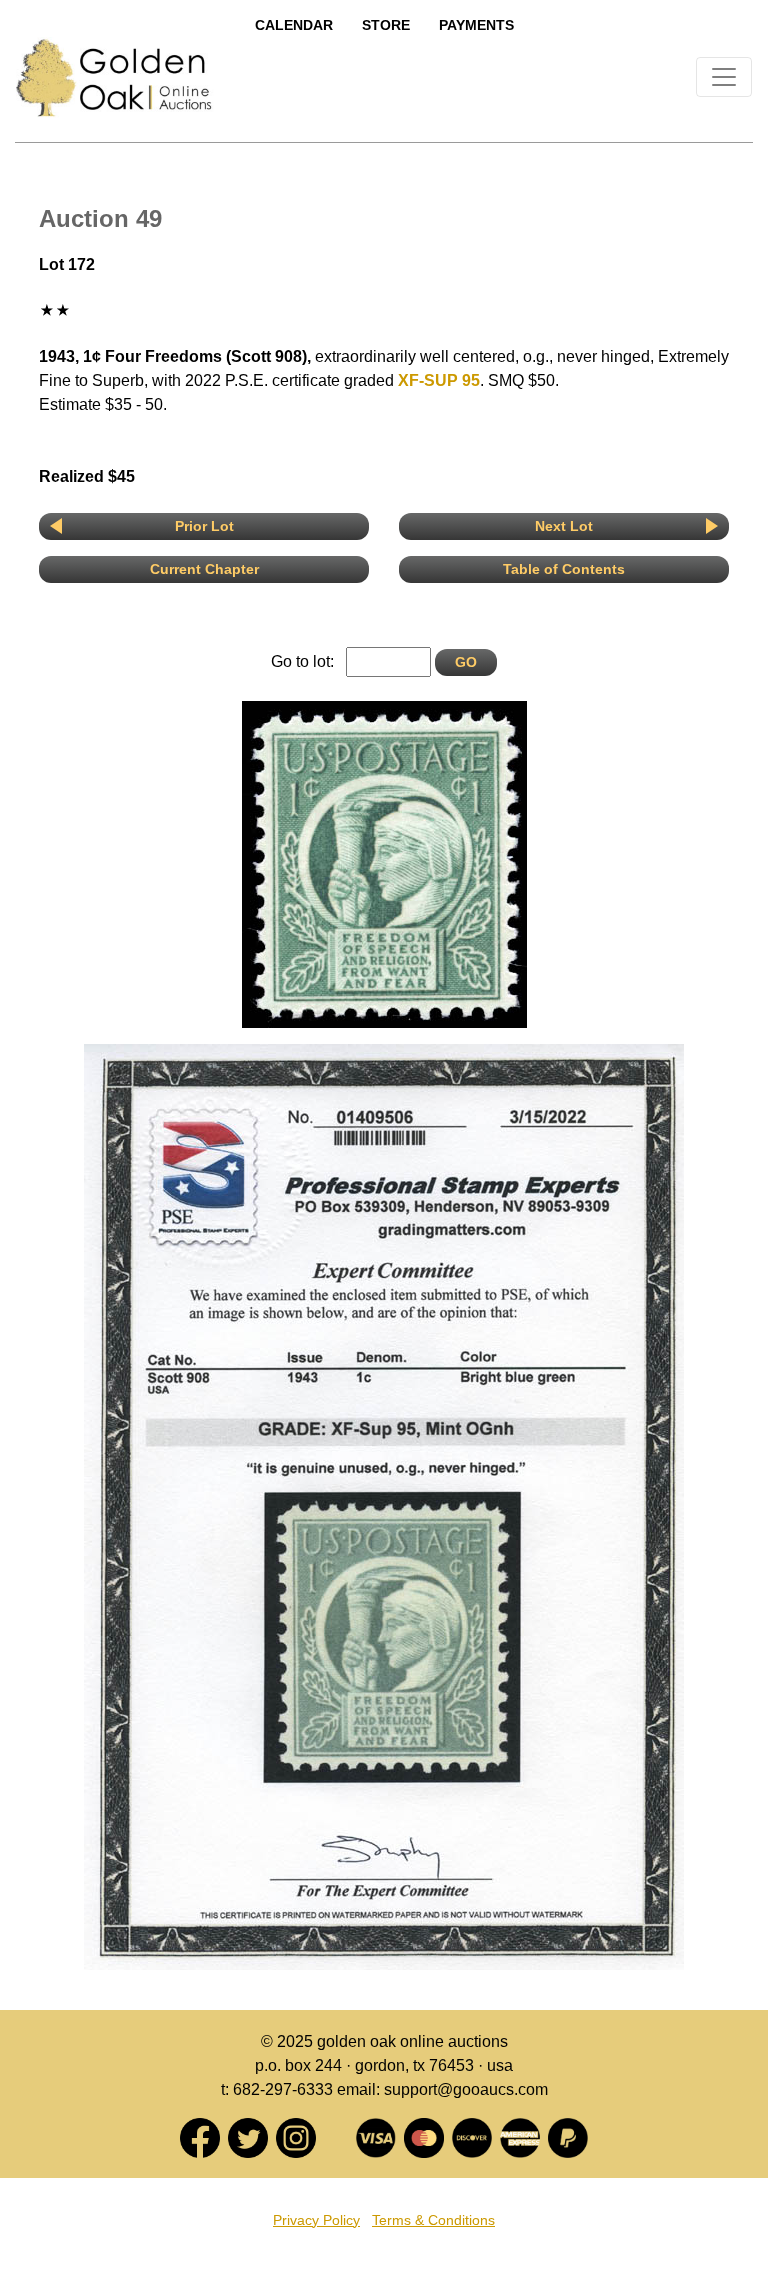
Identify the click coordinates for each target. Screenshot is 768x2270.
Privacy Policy (316, 2220)
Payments (476, 25)
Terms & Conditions (433, 2220)
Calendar (294, 25)
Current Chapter (204, 569)
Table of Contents (564, 569)
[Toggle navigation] (724, 77)
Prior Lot (204, 526)
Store (386, 25)
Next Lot (564, 526)
